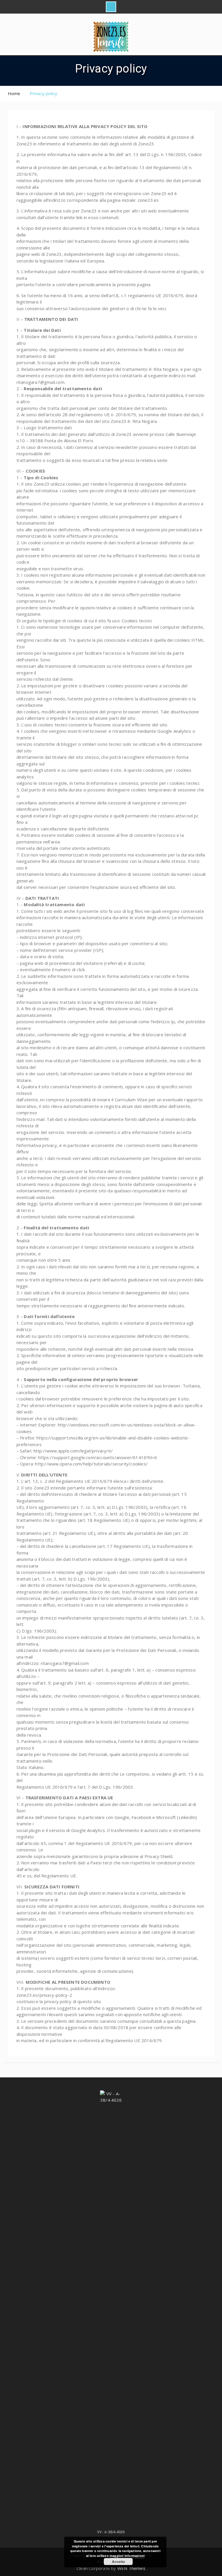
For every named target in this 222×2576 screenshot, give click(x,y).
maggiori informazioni (127, 2556)
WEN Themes (131, 2568)
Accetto (118, 2562)
